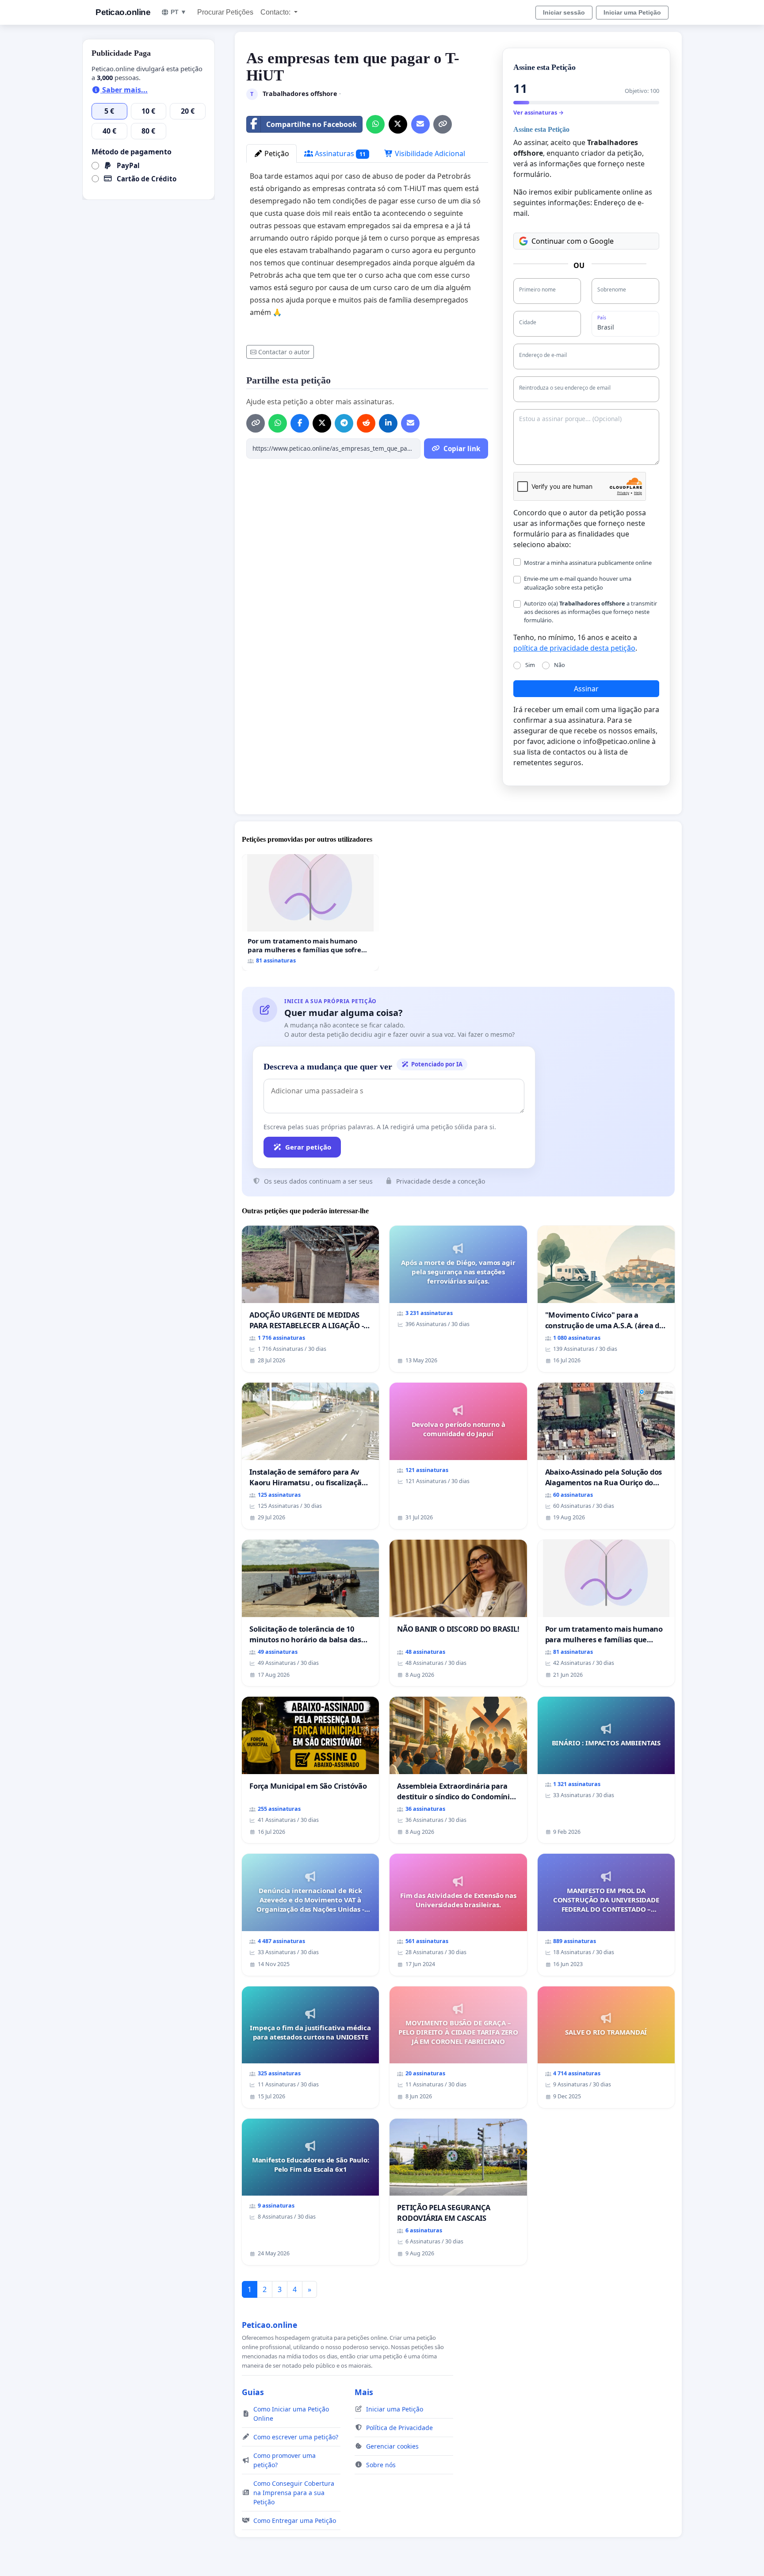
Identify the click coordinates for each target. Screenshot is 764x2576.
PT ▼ (179, 12)
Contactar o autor (284, 352)
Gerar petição (308, 1147)
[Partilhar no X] (398, 124)
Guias (253, 2392)
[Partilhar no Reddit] (366, 423)
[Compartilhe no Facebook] (300, 423)
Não (560, 665)
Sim (530, 665)
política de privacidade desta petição (574, 648)
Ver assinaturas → (539, 112)
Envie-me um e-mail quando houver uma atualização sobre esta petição (578, 583)
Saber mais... (124, 90)
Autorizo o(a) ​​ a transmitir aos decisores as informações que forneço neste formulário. (590, 612)
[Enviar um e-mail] (420, 124)
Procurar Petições (225, 12)
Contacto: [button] (276, 12)
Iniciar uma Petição (632, 12)
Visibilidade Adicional (429, 153)
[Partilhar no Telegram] (344, 423)
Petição (276, 153)
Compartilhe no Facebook (311, 124)
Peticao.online (123, 12)
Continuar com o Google (573, 241)
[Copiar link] (443, 124)
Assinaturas (339, 153)
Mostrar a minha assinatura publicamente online (588, 563)
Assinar (586, 689)
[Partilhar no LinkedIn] (388, 423)
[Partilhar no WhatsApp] (375, 124)
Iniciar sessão (564, 12)
